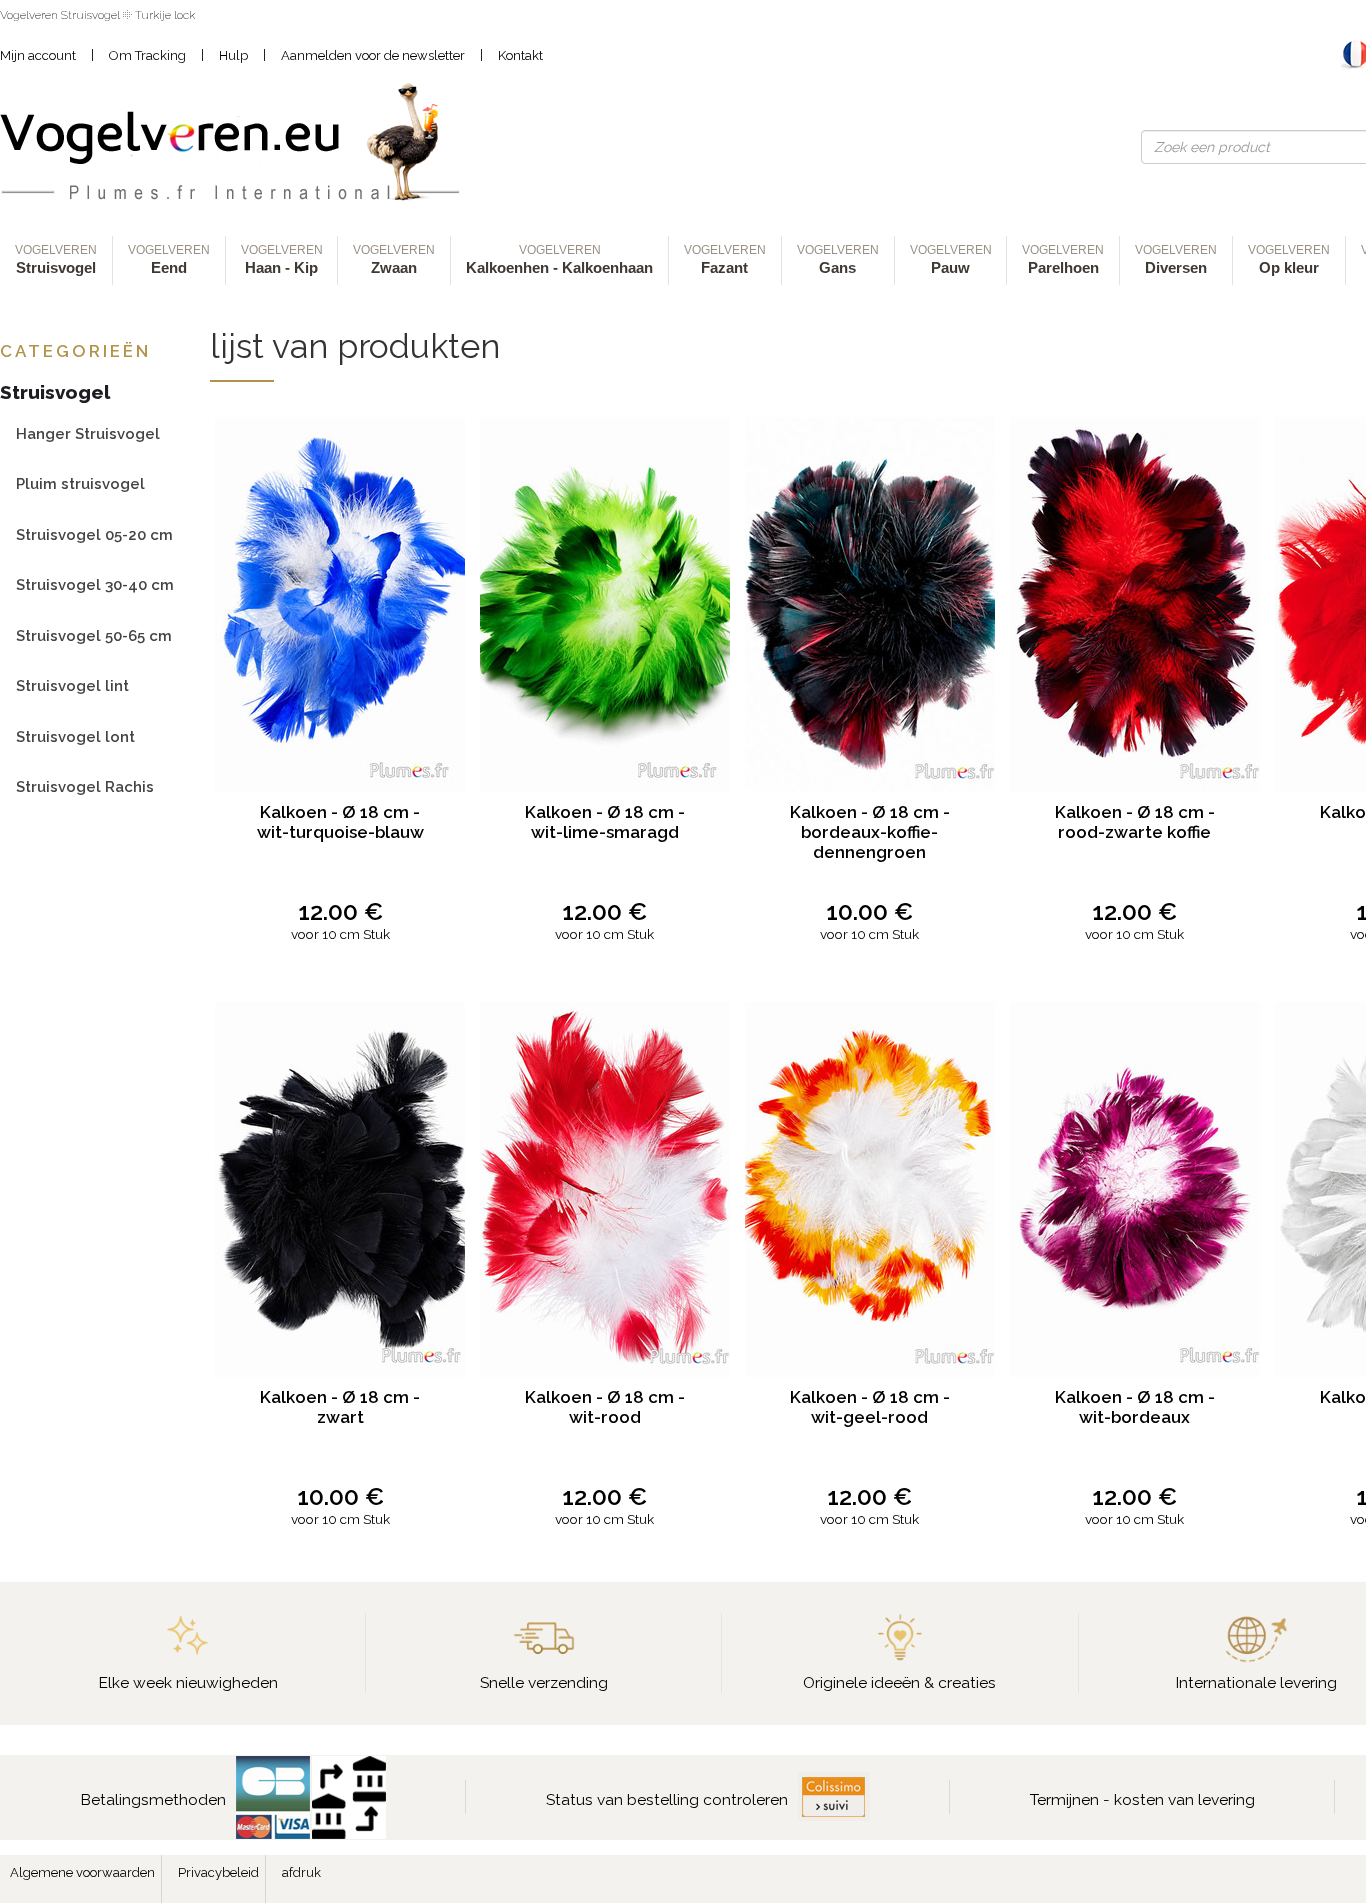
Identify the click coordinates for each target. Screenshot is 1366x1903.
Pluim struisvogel (80, 483)
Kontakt (520, 55)
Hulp (233, 55)
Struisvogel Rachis (85, 786)
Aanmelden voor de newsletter (373, 55)
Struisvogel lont (75, 736)
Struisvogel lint (72, 685)
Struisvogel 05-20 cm (94, 534)
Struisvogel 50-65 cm (94, 635)
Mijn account (38, 55)
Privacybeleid (218, 1872)
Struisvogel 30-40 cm (95, 584)
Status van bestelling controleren (667, 1799)
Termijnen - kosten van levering (1142, 1799)
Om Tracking (147, 55)
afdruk (301, 1872)
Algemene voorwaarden (82, 1872)
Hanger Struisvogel (88, 433)
